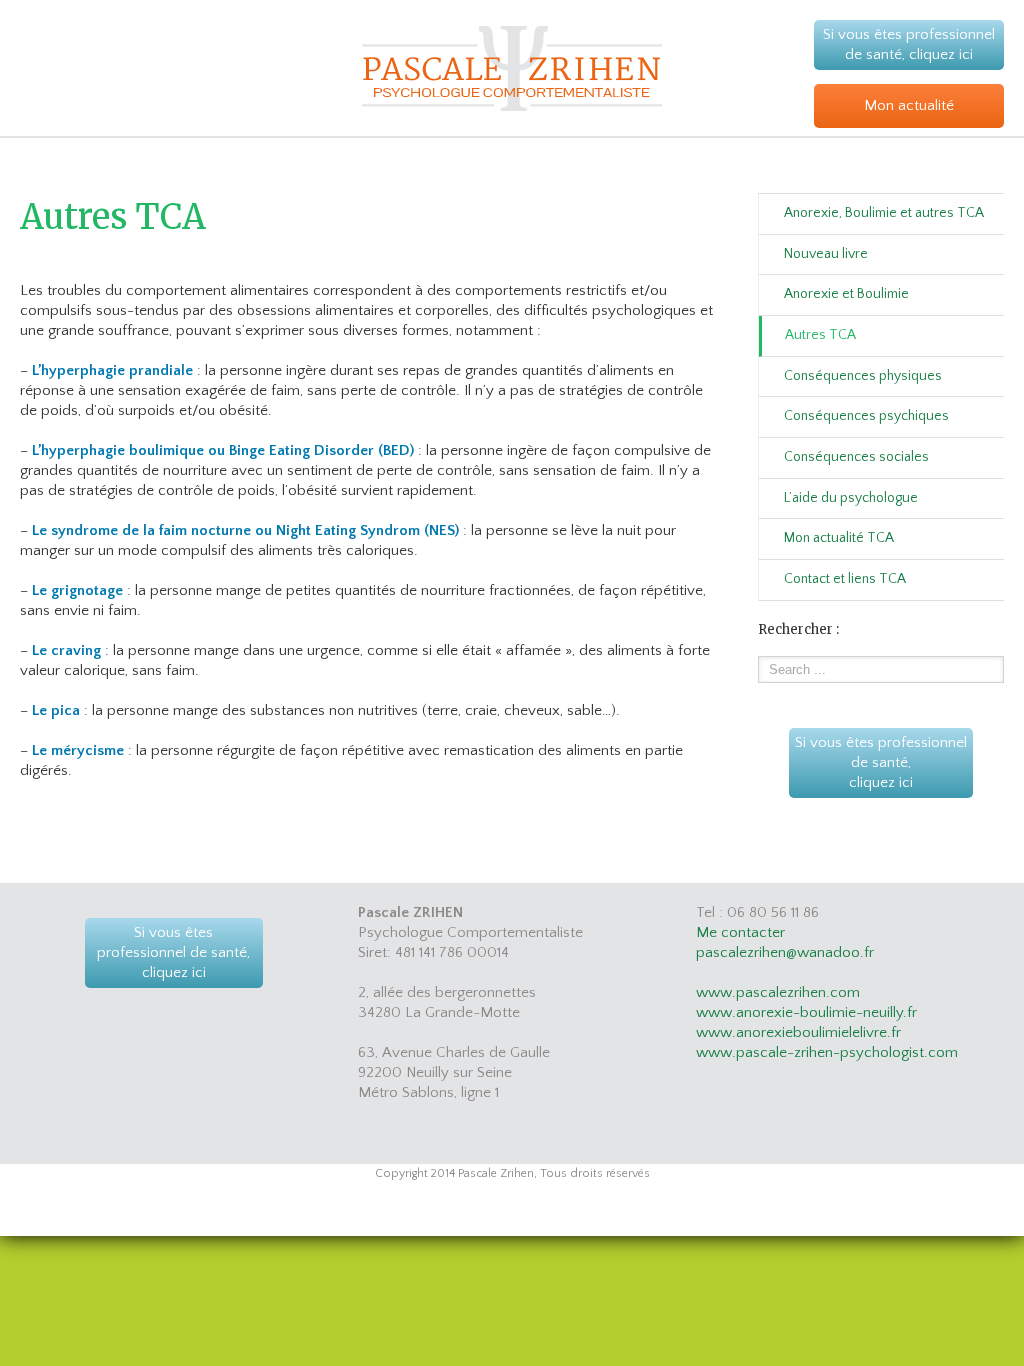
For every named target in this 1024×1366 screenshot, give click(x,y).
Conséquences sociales (856, 457)
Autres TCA (820, 335)
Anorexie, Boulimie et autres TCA (884, 213)
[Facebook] (496, 1218)
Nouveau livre (826, 254)
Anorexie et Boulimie (846, 294)
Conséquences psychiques (866, 416)
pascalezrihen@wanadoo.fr (785, 952)
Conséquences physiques (863, 376)
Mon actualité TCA (839, 538)
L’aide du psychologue (851, 498)
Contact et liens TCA (845, 579)
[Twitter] (528, 1218)
